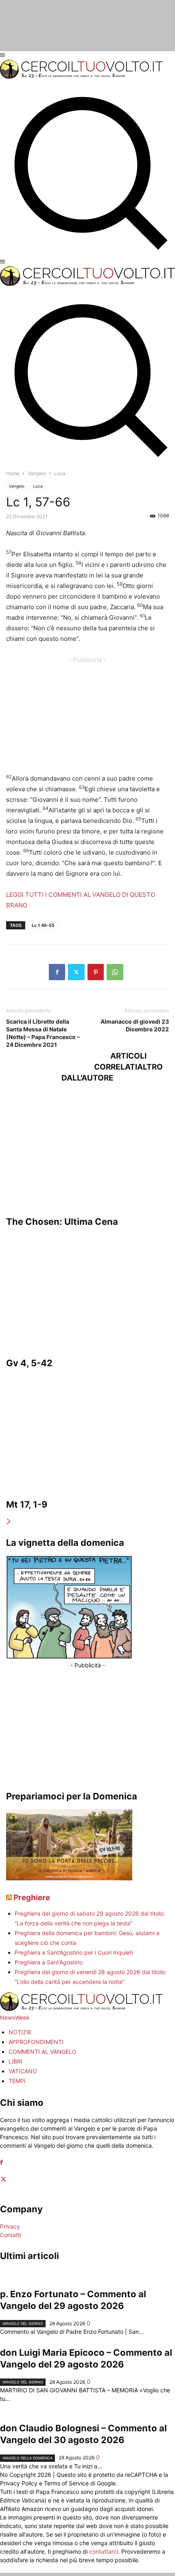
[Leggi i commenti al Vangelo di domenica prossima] (69, 1878)
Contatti (11, 2235)
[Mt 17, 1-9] (87, 1432)
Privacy (10, 2226)
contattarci (104, 2551)
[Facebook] (57, 972)
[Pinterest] (96, 972)
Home (13, 473)
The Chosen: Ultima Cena (62, 1222)
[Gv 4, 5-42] (87, 1290)
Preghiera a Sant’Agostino (49, 1962)
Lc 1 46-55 (43, 925)
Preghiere (32, 1898)
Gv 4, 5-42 (29, 1363)
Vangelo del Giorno (23, 2323)
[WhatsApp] (115, 972)
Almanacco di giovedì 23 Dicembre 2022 (135, 1025)
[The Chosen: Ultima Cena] (87, 1149)
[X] (76, 972)
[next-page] (9, 1522)
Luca (38, 486)
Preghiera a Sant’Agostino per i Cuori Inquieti (74, 1952)
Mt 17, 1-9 (27, 1504)
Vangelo (37, 473)
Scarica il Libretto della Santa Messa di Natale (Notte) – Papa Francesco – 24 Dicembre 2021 (43, 1033)
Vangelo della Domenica (27, 2458)
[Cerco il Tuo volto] (81, 77)
